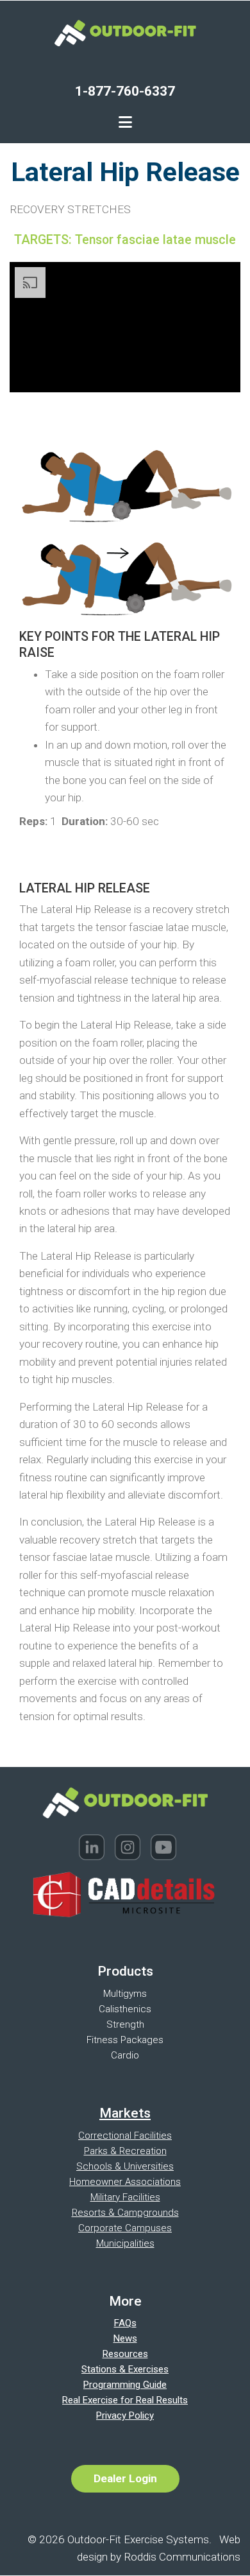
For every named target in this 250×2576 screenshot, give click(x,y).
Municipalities (125, 2243)
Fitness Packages (125, 2040)
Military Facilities (125, 2197)
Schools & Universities (125, 2166)
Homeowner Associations (125, 2182)
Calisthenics (125, 2009)
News (125, 2338)
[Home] (125, 32)
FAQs (125, 2323)
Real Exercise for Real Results (125, 2400)
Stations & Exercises (125, 2369)
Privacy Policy (125, 2415)
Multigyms (125, 1994)
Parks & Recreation (125, 2151)
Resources (125, 2354)
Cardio (125, 2055)
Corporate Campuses (125, 2228)
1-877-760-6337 (125, 91)
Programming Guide (125, 2385)
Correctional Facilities (125, 2136)
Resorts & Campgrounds (125, 2213)
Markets (125, 2113)
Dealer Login (125, 2478)
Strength (125, 2024)
